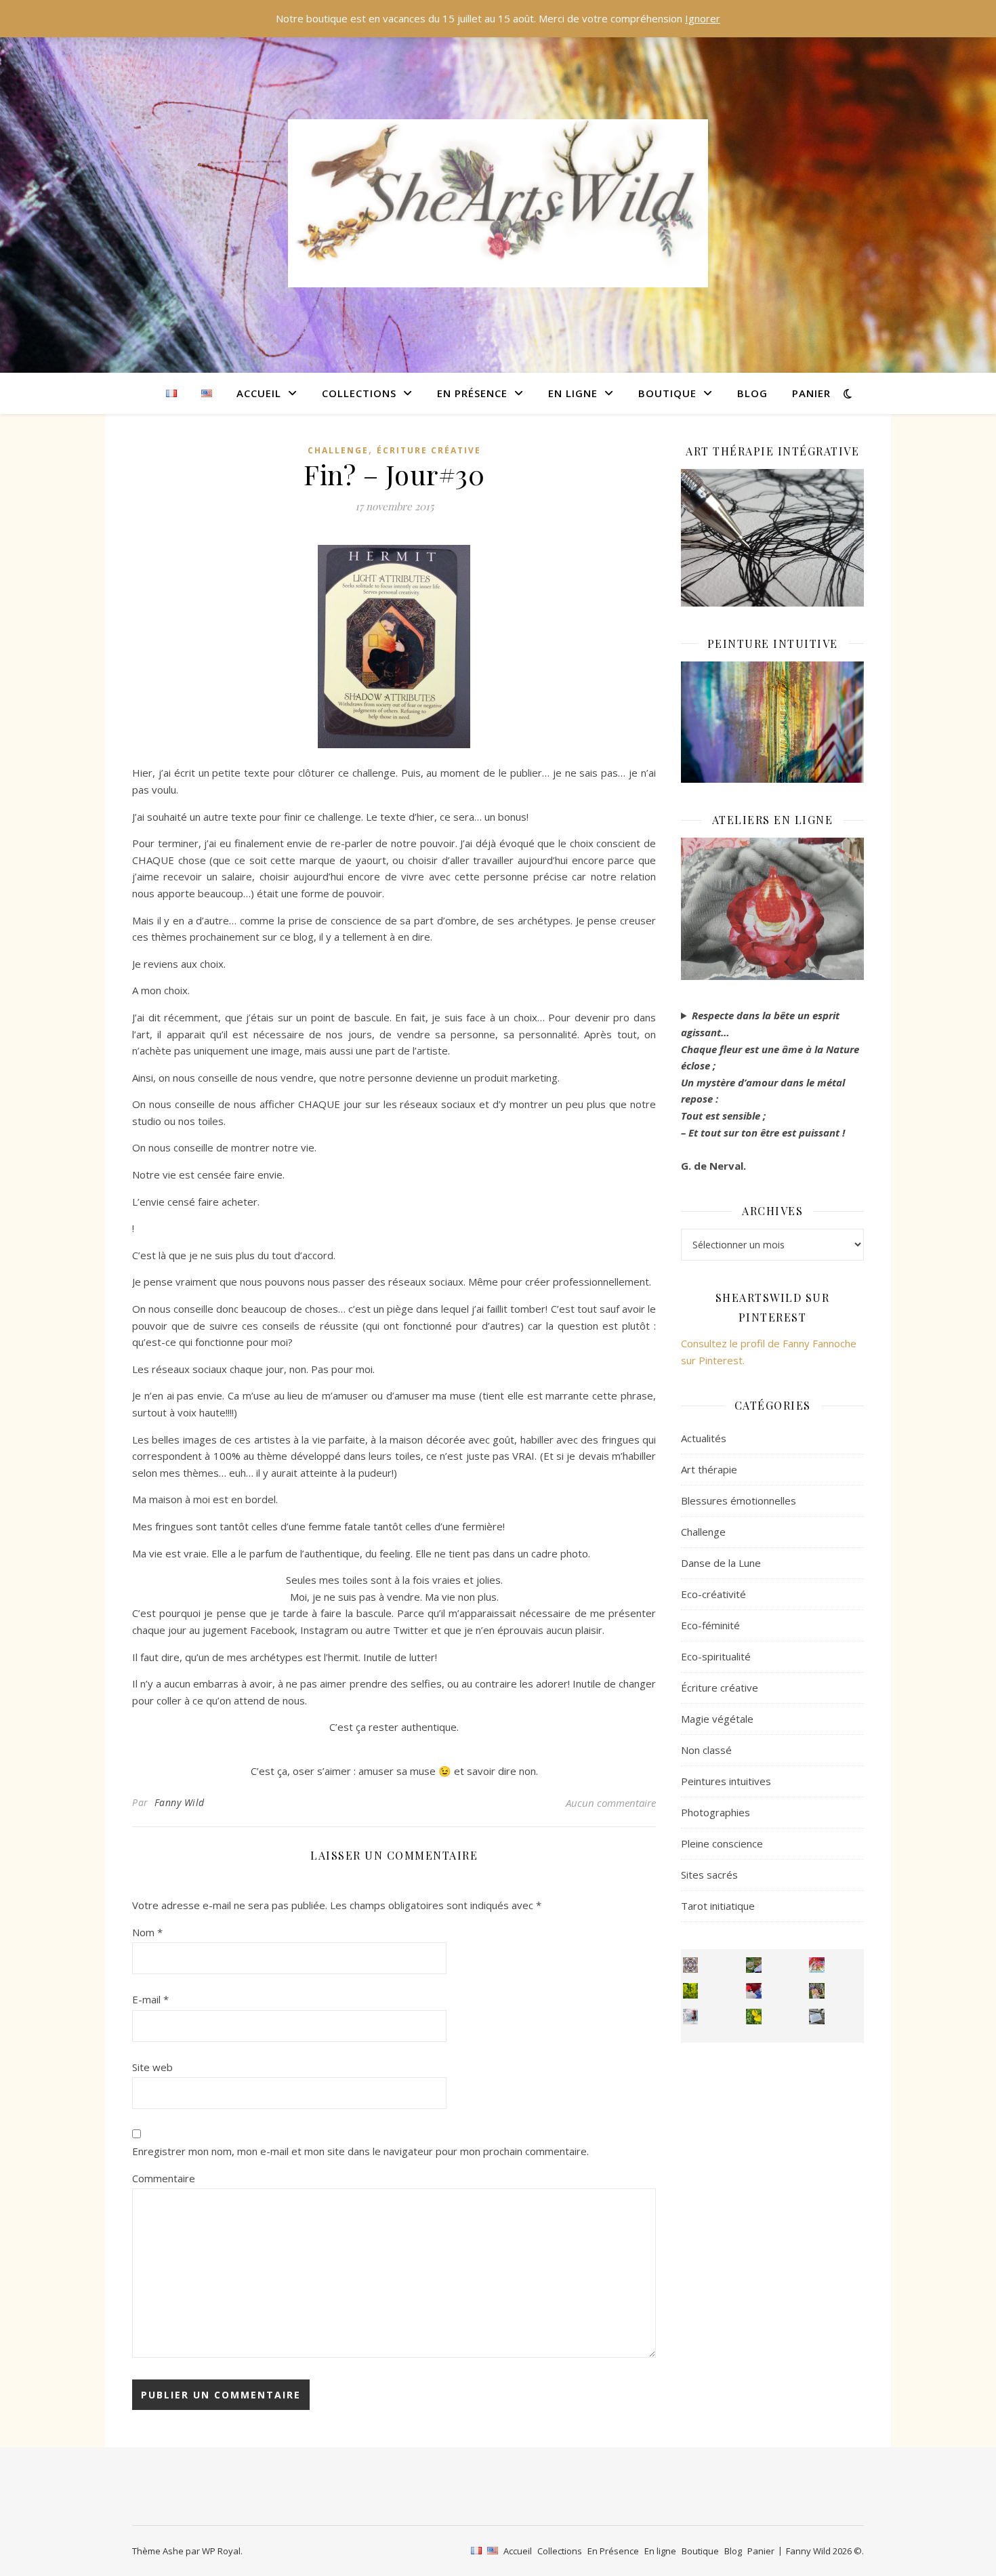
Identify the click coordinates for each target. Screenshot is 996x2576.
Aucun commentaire (611, 1803)
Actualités (704, 1438)
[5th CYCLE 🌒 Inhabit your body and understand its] (817, 1965)
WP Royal (221, 2551)
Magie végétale (717, 1719)
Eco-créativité (713, 1594)
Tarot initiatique (718, 1906)
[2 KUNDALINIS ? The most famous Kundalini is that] (691, 2017)
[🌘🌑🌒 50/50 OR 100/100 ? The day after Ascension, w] (754, 1991)
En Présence (472, 393)
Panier (811, 393)
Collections (359, 393)
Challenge (338, 450)
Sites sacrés (709, 1875)
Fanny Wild (180, 1802)
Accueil (259, 393)
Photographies (715, 1812)
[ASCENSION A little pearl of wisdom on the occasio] (817, 1991)
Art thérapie (709, 1469)
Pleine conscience (722, 1843)
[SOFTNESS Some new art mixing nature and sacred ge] (691, 1965)
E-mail (150, 1999)
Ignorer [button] (703, 18)
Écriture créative (429, 450)
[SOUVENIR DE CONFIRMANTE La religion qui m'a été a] (754, 2017)
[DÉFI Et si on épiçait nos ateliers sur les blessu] (817, 2017)
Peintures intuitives (726, 1781)
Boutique (667, 393)
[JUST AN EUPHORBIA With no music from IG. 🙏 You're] (691, 1991)
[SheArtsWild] (498, 203)
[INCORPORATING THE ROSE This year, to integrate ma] (754, 1965)
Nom (147, 1932)
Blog (752, 393)
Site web (152, 2067)
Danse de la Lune (721, 1563)
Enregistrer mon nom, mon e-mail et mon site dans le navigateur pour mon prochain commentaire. (360, 2151)
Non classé (706, 1750)
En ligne (573, 393)
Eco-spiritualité (716, 1656)
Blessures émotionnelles (739, 1500)
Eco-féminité (710, 1625)
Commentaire (164, 2178)
